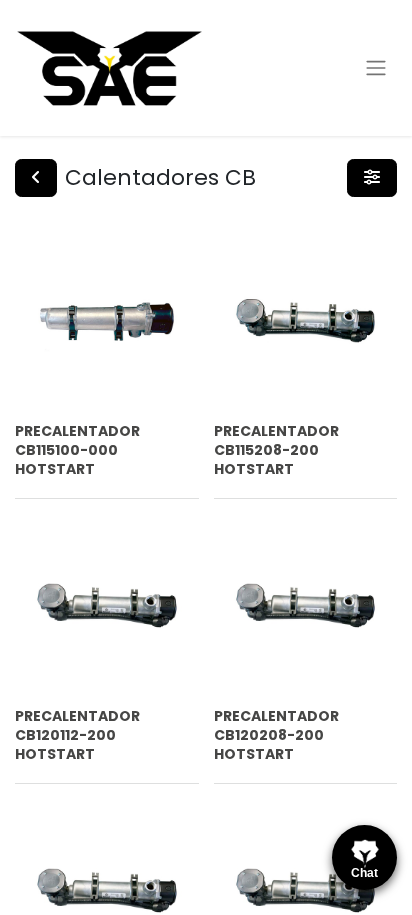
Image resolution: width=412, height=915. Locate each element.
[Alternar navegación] (376, 68)
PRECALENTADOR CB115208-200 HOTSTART (276, 450)
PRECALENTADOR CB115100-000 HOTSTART (77, 450)
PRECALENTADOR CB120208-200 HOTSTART (276, 735)
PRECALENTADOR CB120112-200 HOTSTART (77, 735)
